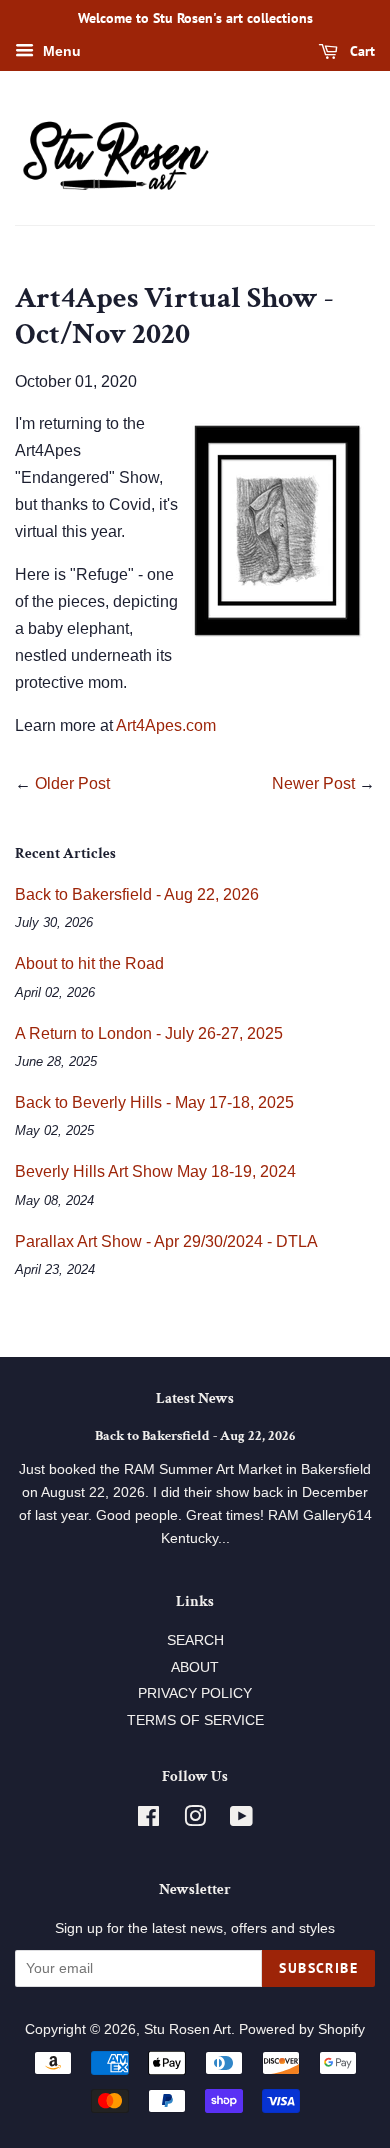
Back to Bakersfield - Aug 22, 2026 (137, 894)
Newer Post (313, 783)
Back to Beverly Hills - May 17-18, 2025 (154, 1102)
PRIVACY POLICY (195, 1693)
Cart (360, 51)
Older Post (72, 783)
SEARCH (195, 1640)
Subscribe (318, 1968)
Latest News (195, 1398)
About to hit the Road (89, 963)
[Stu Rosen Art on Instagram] (195, 1820)
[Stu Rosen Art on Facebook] (148, 1820)
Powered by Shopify (302, 2029)
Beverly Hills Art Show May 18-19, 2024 (155, 1171)
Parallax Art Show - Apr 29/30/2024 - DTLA (166, 1241)
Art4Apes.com (166, 725)
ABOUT (195, 1667)
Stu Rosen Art (187, 2029)
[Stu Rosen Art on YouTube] (241, 1820)
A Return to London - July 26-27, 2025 (149, 1033)
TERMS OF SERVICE (195, 1720)
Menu (60, 51)
